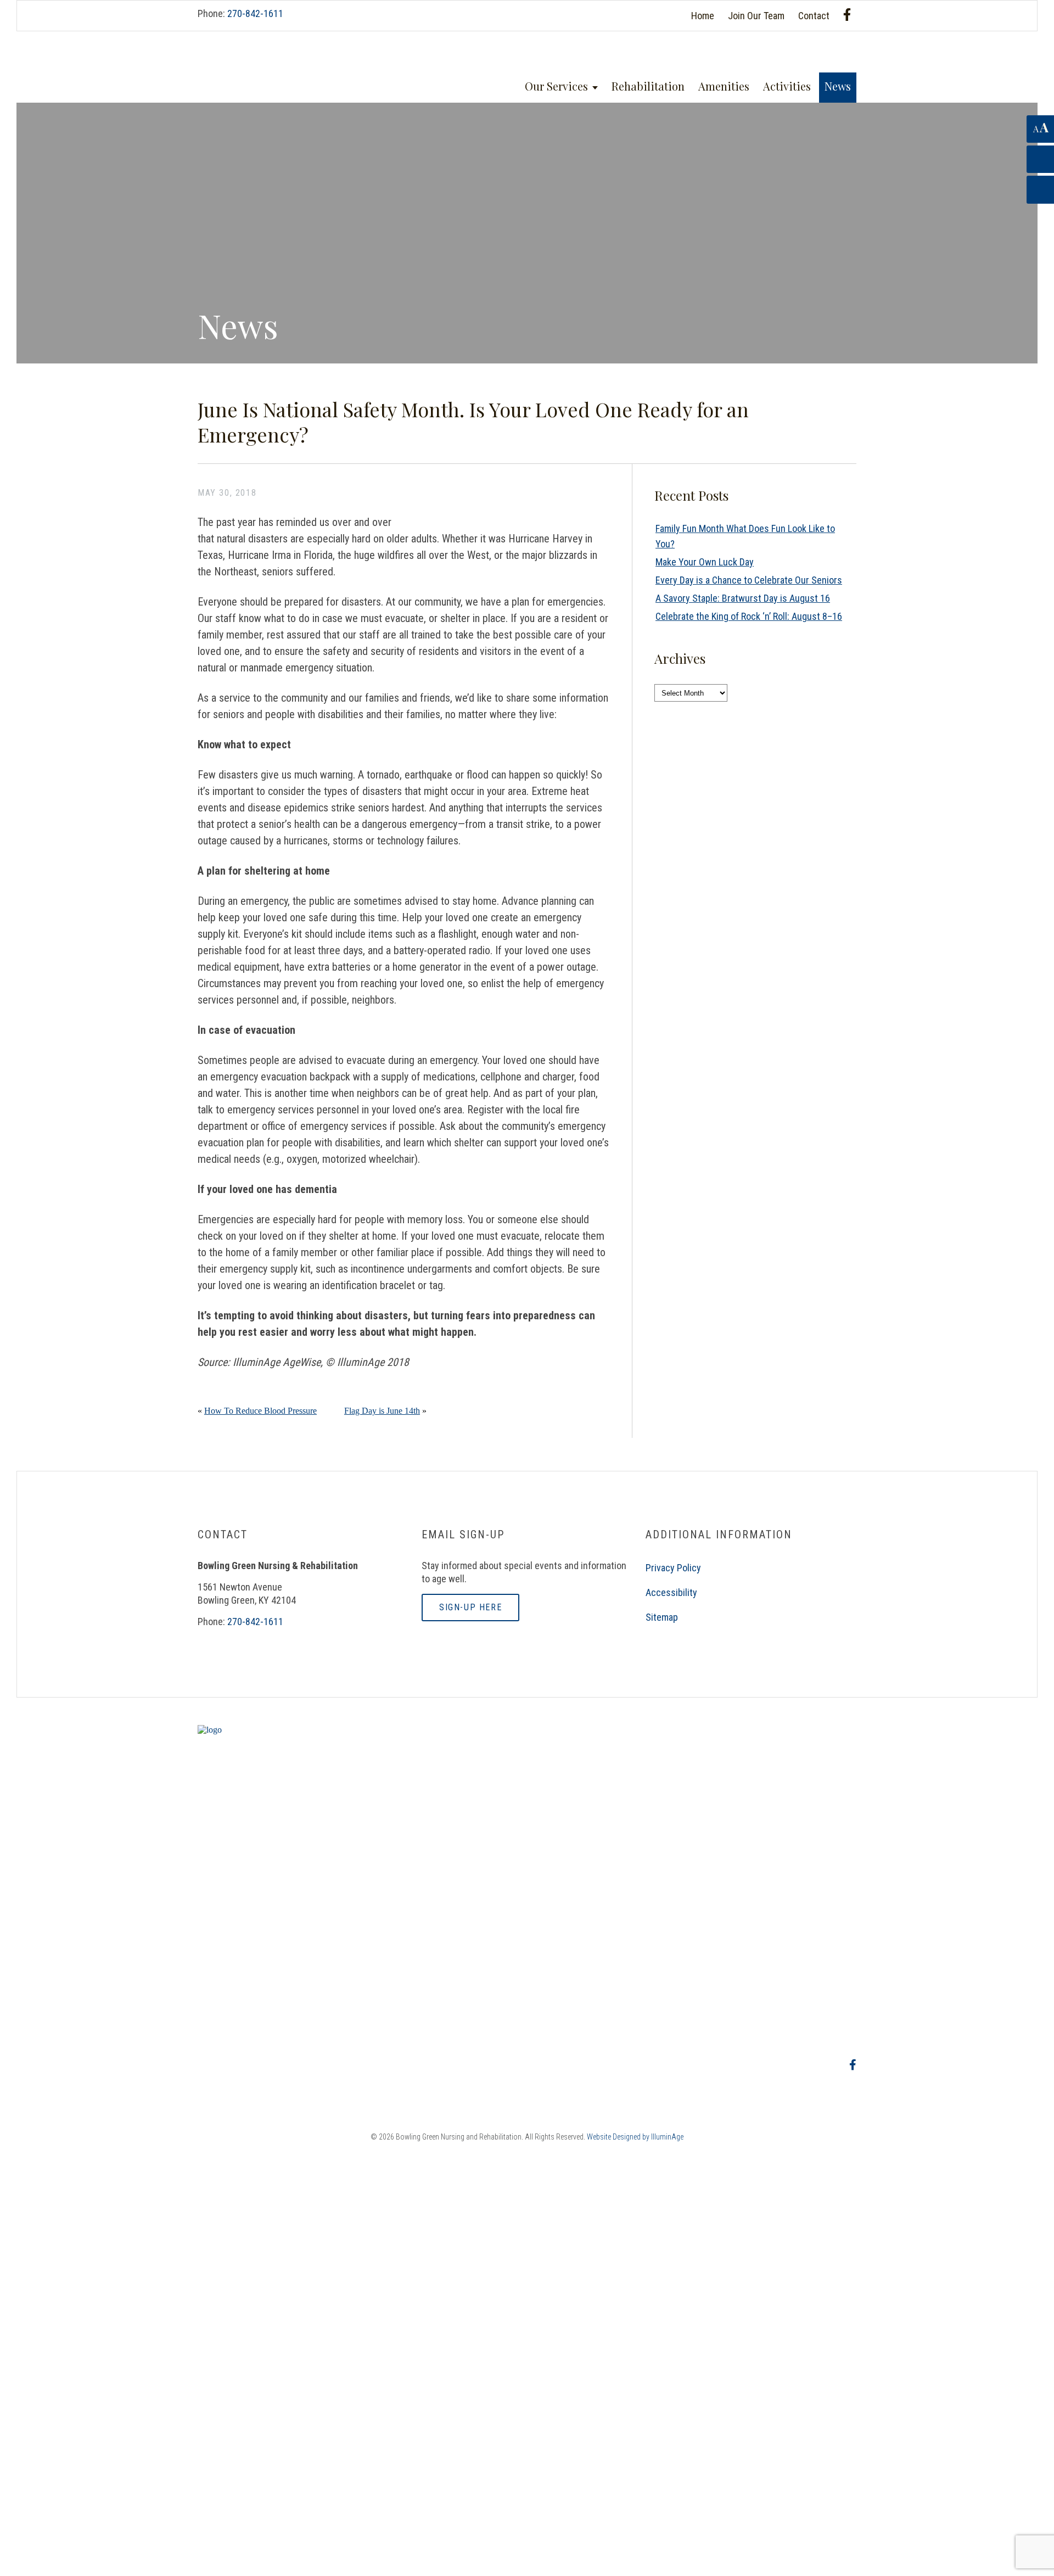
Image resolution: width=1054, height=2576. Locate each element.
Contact (814, 16)
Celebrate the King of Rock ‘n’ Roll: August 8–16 (749, 616)
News (838, 86)
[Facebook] (847, 15)
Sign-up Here (470, 1607)
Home (703, 16)
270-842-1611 (255, 13)
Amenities (724, 86)
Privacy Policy (673, 1568)
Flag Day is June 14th (382, 1411)
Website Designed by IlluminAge (635, 2137)
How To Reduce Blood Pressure (260, 1411)
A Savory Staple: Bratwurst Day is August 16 (743, 598)
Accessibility (671, 1592)
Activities (787, 86)
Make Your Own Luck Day (705, 562)
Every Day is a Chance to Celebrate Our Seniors (749, 580)
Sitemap (662, 1617)
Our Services (556, 86)
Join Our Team (756, 16)
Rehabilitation (648, 86)
